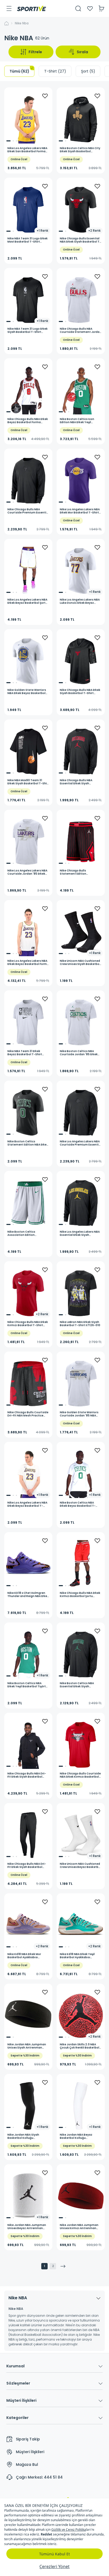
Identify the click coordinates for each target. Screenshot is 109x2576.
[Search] (78, 8)
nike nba (22, 23)
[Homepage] (31, 8)
